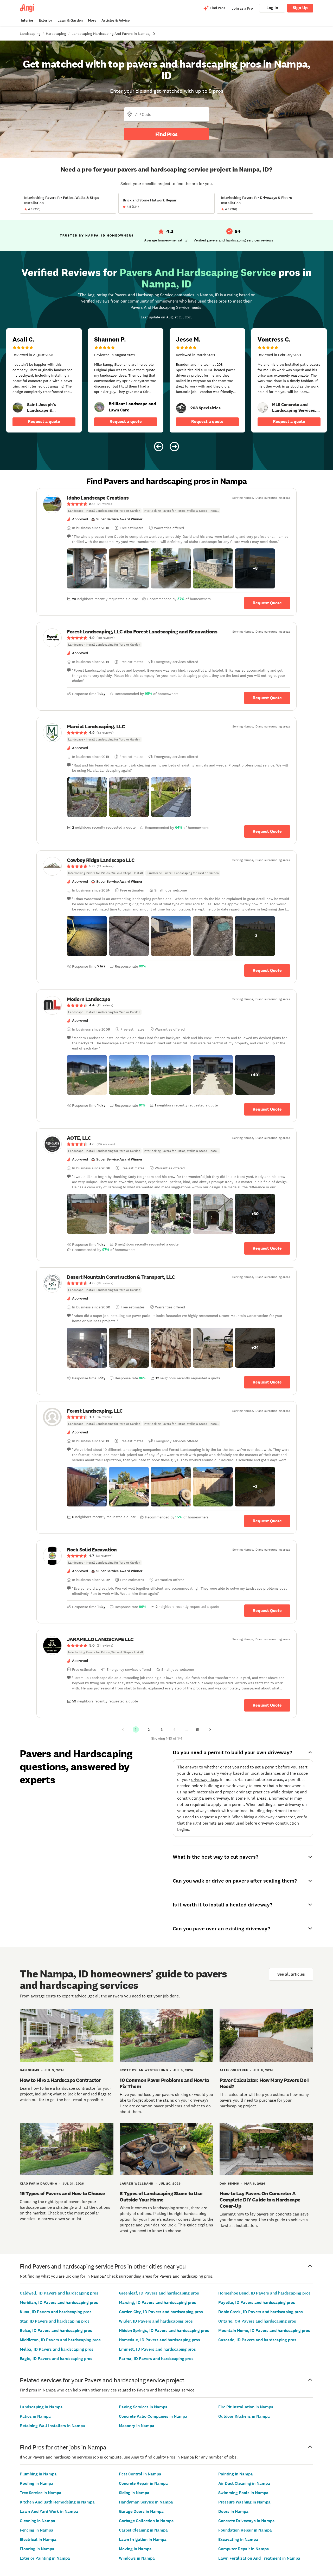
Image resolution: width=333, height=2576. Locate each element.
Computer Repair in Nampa (244, 2549)
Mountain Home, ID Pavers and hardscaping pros (264, 2331)
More (92, 20)
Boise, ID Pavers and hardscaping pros (56, 2331)
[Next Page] (210, 1729)
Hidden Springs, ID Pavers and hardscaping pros (164, 2331)
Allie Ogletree (234, 2070)
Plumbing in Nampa (38, 2474)
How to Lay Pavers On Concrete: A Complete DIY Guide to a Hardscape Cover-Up (260, 2200)
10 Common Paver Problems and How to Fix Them (164, 2083)
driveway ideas (205, 1779)
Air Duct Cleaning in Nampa (244, 2483)
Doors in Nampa (233, 2511)
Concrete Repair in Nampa (143, 2483)
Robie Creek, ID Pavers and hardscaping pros (261, 2312)
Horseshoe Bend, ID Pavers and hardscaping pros (264, 2293)
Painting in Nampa (236, 2474)
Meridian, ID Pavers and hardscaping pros (59, 2302)
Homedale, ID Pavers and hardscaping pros (159, 2340)
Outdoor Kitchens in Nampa (244, 2416)
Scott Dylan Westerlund (144, 2070)
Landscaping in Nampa (41, 2407)
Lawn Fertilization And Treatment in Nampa (259, 2558)
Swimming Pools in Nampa (243, 2493)
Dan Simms (30, 2070)
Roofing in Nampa (37, 2483)
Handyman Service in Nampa (146, 2502)
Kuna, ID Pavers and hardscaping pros (56, 2312)
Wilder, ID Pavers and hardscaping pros (156, 2321)
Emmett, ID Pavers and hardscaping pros (157, 2349)
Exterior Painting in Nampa (45, 2558)
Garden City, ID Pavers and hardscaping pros (161, 2312)
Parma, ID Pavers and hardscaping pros (156, 2359)
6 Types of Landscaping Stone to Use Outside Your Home (161, 2197)
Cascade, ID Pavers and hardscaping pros (257, 2340)
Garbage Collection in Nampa (146, 2521)
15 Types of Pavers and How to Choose (62, 2193)
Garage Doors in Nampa (141, 2511)
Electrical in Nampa (38, 2539)
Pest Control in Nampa (140, 2474)
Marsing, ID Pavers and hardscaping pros (158, 2302)
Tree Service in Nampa (41, 2493)
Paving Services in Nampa (143, 2407)
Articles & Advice (116, 20)
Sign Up (300, 8)
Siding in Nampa (134, 2493)
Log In (272, 8)
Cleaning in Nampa (37, 2521)
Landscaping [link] (30, 34)
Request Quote (267, 603)
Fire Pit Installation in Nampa (246, 2407)
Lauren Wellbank (137, 2184)
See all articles (291, 1974)
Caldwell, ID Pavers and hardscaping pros (59, 2293)
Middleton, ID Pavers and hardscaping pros (60, 2340)
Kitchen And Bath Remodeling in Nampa (57, 2502)
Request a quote (44, 421)
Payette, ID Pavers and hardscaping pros (257, 2302)
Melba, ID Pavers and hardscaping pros (57, 2349)
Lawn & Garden (70, 20)
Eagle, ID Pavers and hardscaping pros (56, 2359)
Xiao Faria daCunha (39, 2184)
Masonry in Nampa (137, 2426)
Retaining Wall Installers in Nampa (52, 2426)
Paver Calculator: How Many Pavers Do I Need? (264, 2083)
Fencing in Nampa (37, 2530)
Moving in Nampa (135, 2549)
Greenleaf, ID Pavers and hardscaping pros (159, 2293)
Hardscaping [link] (56, 34)
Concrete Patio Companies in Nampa (153, 2416)
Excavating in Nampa (238, 2539)
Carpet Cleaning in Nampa (143, 2530)
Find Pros (166, 134)
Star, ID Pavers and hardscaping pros (55, 2321)
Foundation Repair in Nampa (245, 2530)
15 (197, 1729)
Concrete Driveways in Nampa (246, 2521)
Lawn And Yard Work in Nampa (49, 2511)
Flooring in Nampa (37, 2549)
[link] (18, 408)
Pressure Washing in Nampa (244, 2502)
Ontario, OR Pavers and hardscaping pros (257, 2321)
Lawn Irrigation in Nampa (143, 2539)
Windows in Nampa (137, 2558)
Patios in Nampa (35, 2416)
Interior (27, 20)
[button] (87, 568)
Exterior (46, 20)
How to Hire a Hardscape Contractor (60, 2080)
